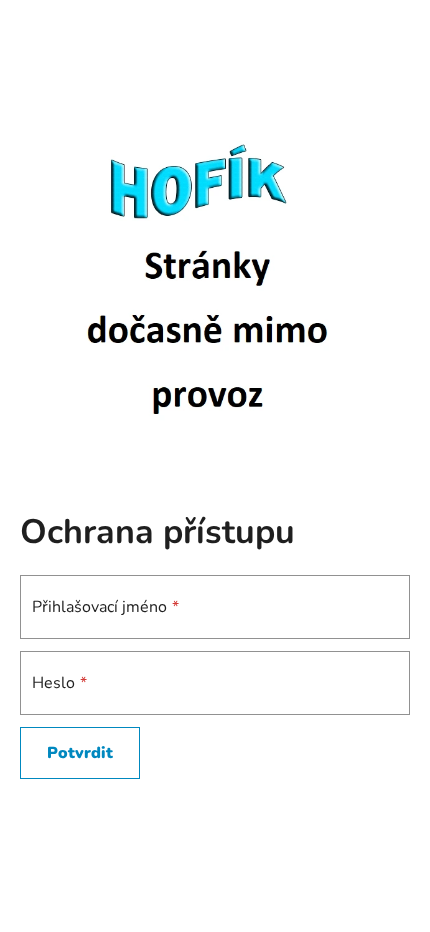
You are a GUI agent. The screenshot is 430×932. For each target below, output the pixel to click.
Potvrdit (80, 753)
